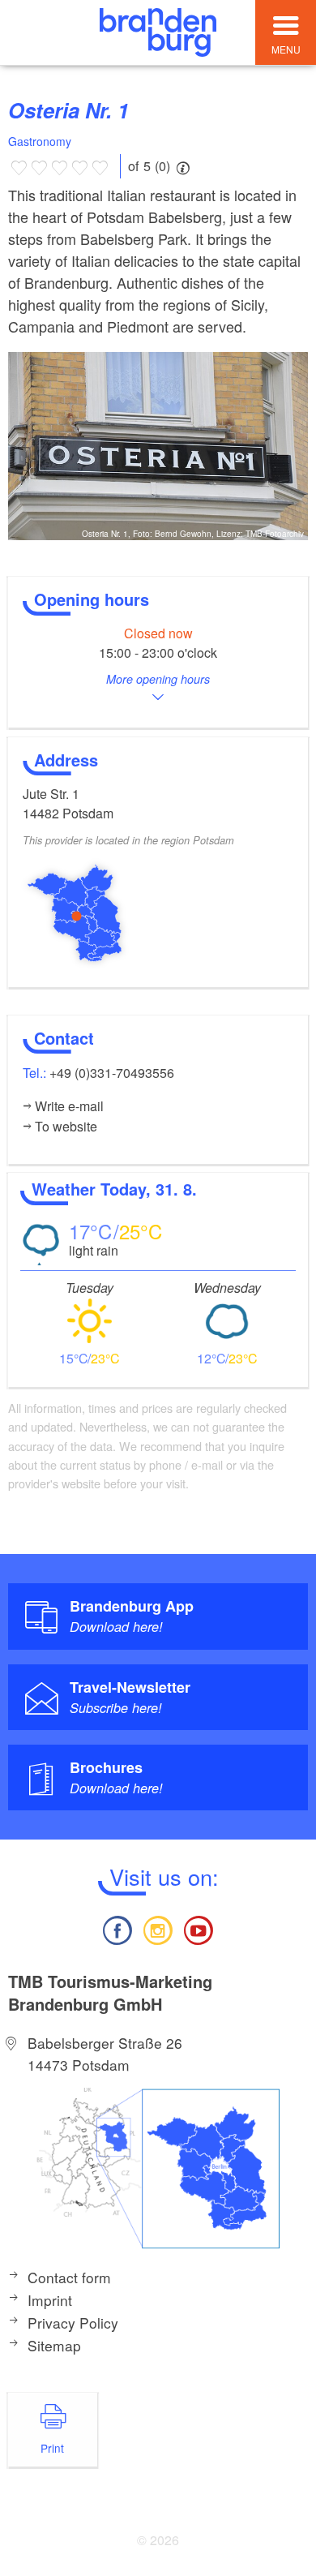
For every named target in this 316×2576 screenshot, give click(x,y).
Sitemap (54, 2345)
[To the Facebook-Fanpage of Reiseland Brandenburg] (117, 1928)
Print (52, 2448)
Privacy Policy (73, 2323)
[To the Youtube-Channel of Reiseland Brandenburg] (199, 1928)
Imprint (50, 2300)
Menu (286, 49)
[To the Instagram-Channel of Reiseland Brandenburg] (158, 1928)
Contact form (69, 2277)
